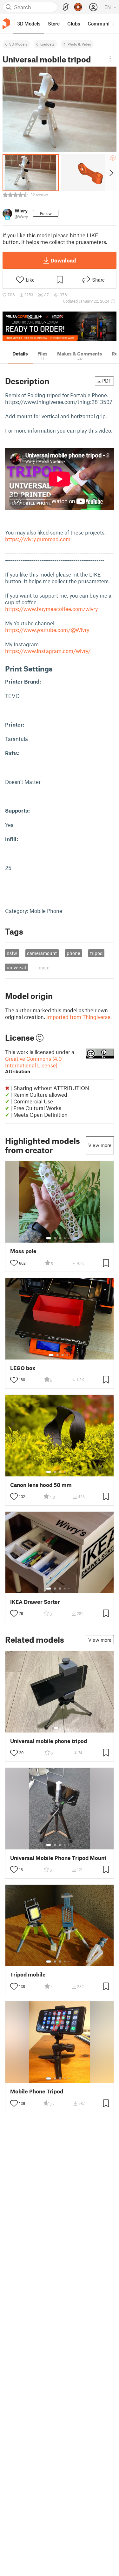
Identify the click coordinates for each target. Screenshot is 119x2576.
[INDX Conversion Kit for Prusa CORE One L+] (60, 326)
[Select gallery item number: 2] (55, 1238)
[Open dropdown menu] (110, 59)
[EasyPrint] (66, 7)
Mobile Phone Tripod (37, 2091)
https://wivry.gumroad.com (38, 539)
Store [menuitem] (54, 24)
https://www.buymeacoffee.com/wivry (51, 609)
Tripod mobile (28, 1974)
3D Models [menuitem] (29, 24)
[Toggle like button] (14, 1263)
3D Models (18, 44)
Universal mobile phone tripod (49, 1741)
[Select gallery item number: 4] (65, 1238)
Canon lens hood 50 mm (41, 1485)
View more (100, 1145)
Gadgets (47, 44)
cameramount (42, 953)
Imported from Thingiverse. (79, 1017)
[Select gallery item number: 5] (69, 1238)
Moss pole (23, 1251)
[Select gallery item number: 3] (60, 1238)
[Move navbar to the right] (113, 24)
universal (16, 967)
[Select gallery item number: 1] (49, 1238)
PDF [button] (107, 381)
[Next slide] (111, 173)
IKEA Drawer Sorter (35, 1602)
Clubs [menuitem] (74, 24)
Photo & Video (79, 44)
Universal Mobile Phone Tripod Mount (58, 1858)
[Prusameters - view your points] (78, 7)
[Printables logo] (6, 24)
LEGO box (23, 1368)
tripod (96, 953)
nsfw (12, 953)
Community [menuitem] (101, 24)
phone (73, 953)
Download (63, 260)
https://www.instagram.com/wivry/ (48, 651)
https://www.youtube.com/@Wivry (47, 630)
